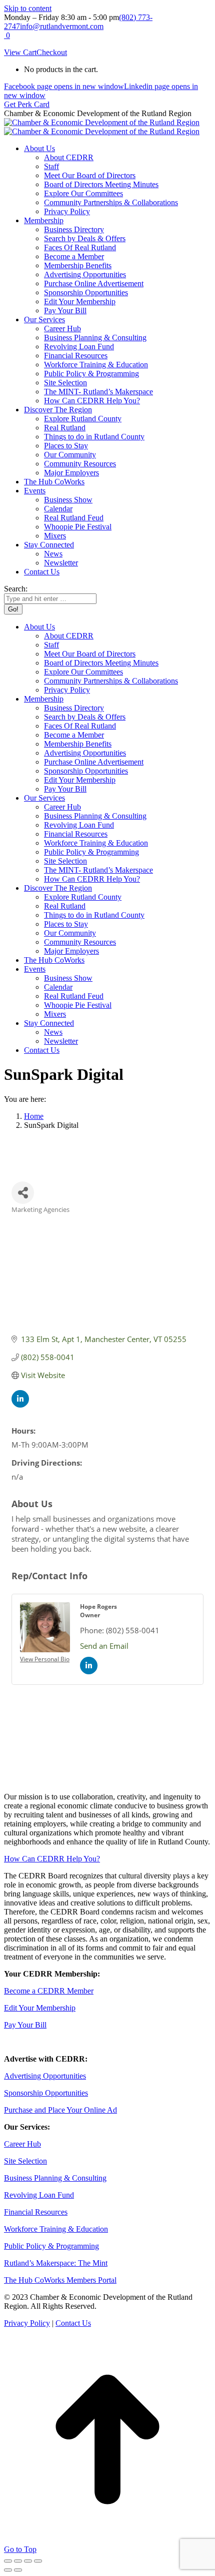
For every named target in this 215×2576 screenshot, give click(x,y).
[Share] (18, 2561)
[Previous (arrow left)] (8, 2570)
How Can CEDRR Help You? (52, 1859)
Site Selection (25, 2161)
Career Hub (22, 2144)
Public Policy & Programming (51, 2246)
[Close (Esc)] (8, 2561)
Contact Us (73, 2323)
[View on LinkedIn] (20, 1405)
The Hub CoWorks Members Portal (60, 2280)
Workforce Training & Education (56, 2229)
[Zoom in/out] (38, 2561)
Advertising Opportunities (45, 2076)
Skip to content (28, 8)
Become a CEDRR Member (49, 1991)
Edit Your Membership (40, 2008)
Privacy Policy (27, 2323)
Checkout (52, 52)
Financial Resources (36, 2212)
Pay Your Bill (25, 2025)
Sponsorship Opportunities (46, 2093)
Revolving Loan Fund (39, 2195)
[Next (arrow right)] (18, 2570)
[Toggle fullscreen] (28, 2561)
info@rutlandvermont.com (62, 26)
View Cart (20, 52)
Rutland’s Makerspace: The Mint (56, 2263)
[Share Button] (23, 1193)
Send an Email (104, 1646)
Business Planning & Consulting (55, 2178)
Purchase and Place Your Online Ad (60, 2110)
